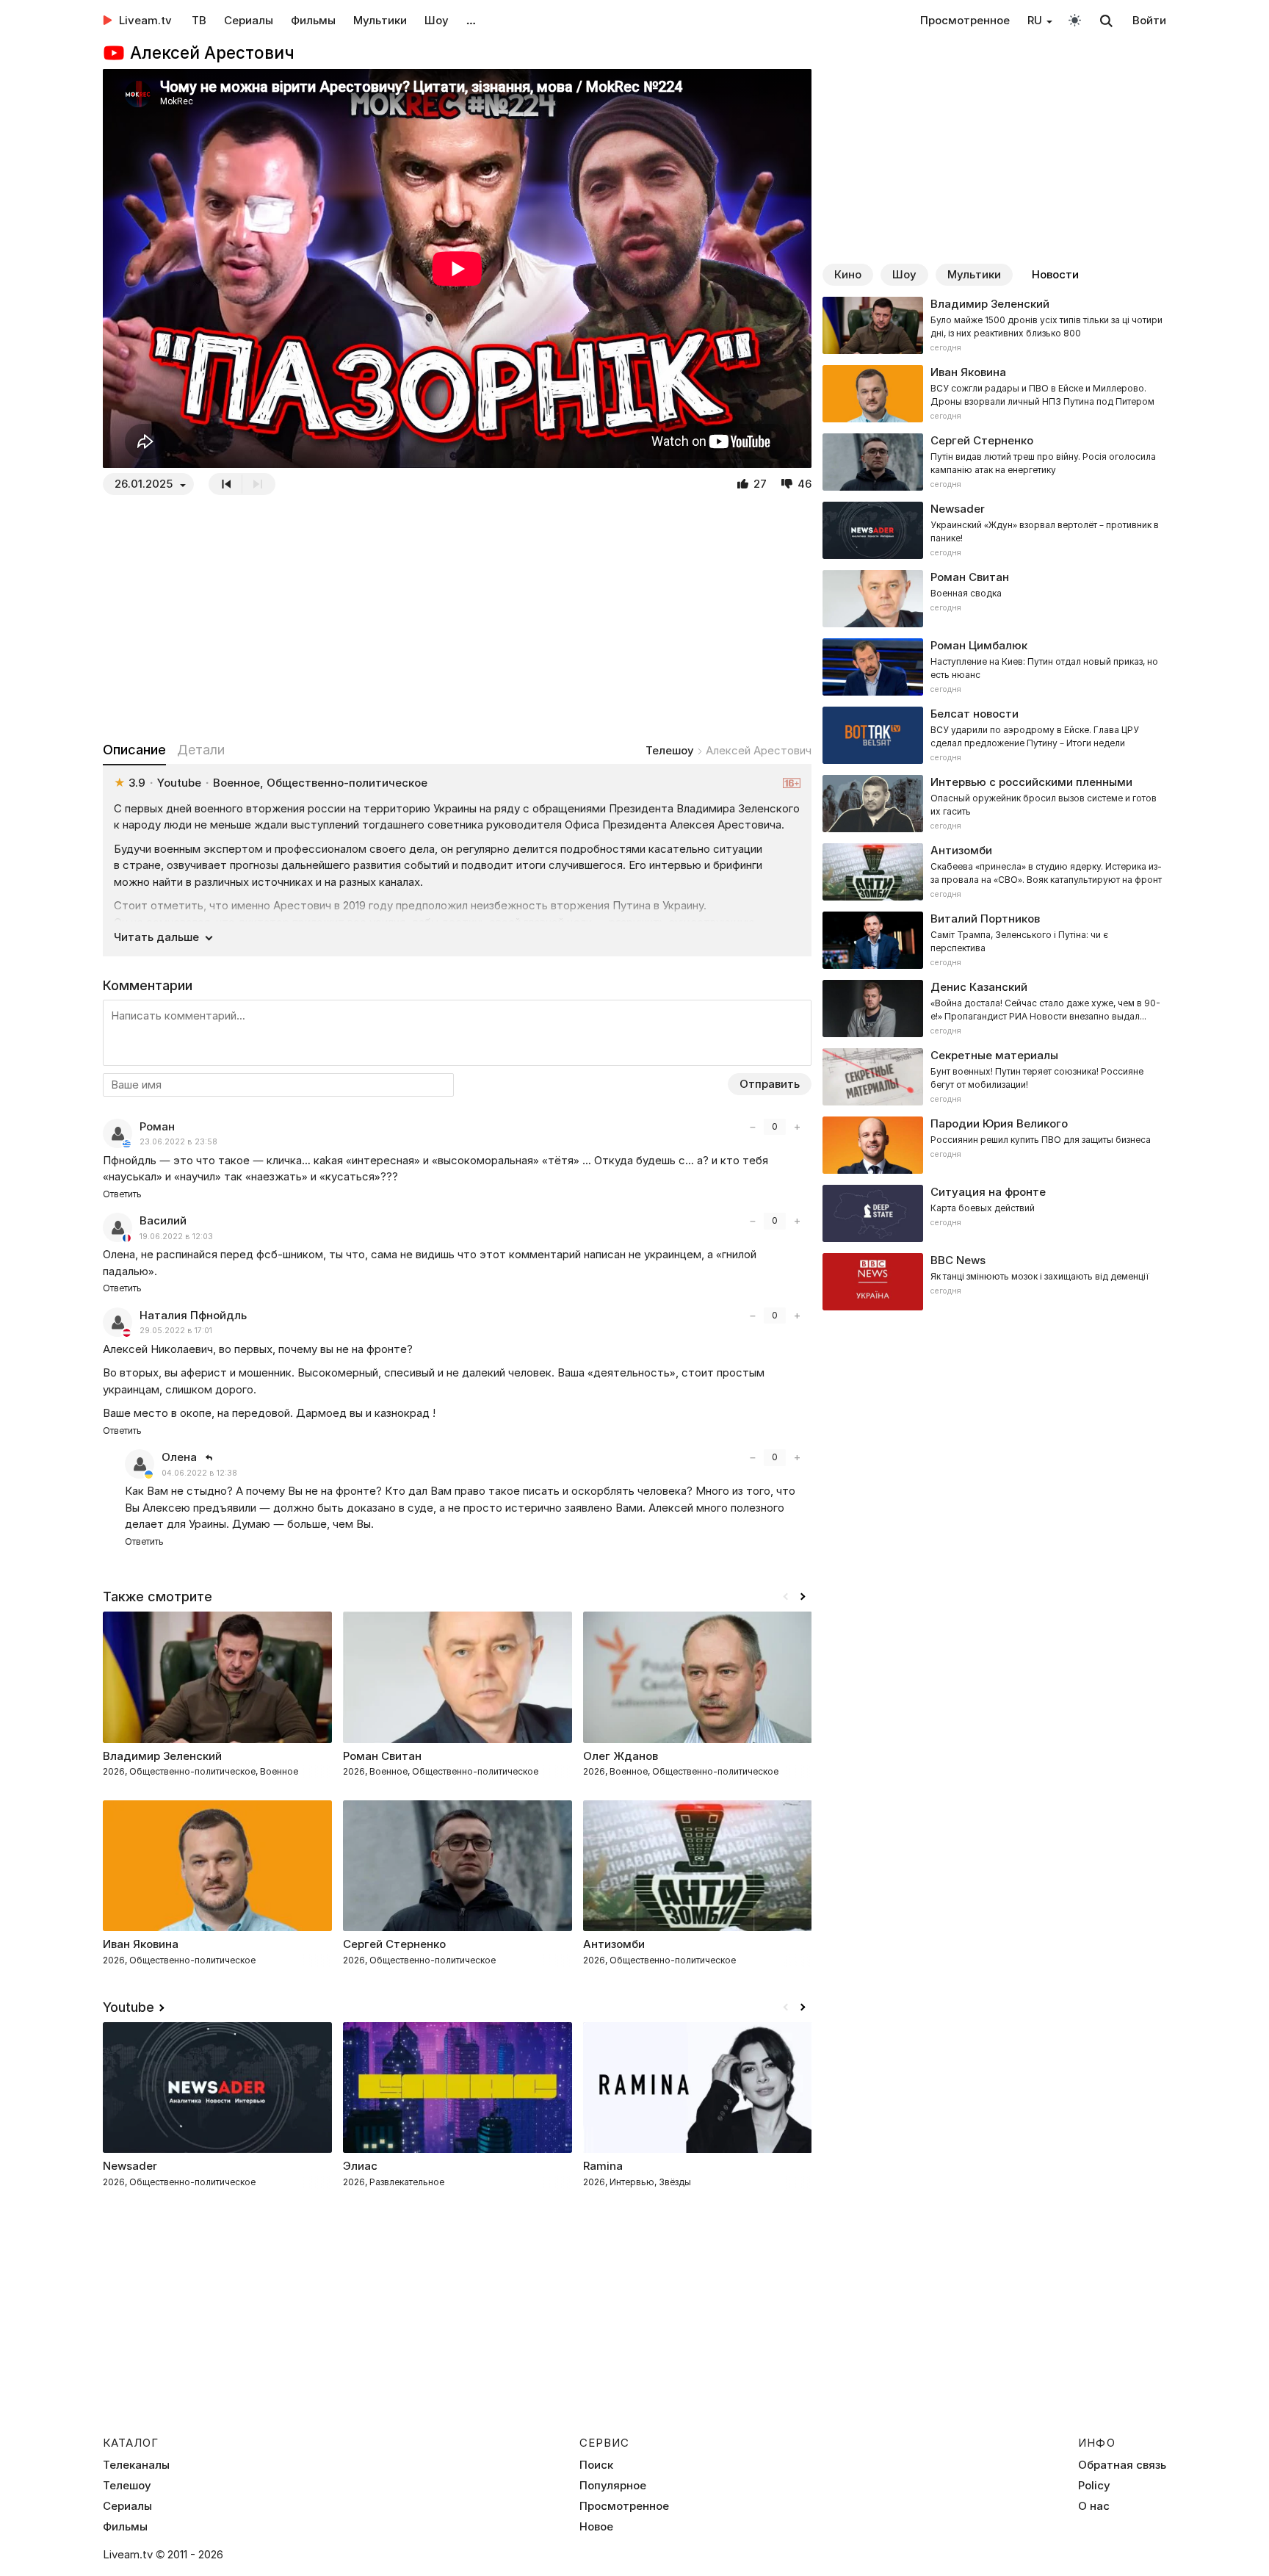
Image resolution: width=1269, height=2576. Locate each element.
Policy (1094, 2486)
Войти (1149, 20)
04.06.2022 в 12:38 (199, 1473)
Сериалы (249, 20)
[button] (803, 1597)
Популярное (613, 2486)
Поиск (596, 2465)
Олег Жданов (621, 1756)
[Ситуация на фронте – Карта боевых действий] (994, 1213)
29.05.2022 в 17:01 (176, 1331)
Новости (1055, 274)
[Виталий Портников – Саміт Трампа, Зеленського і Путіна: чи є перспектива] (994, 940)
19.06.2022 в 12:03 (176, 1237)
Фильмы (313, 20)
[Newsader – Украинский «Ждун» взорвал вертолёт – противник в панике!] (994, 530)
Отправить (770, 1084)
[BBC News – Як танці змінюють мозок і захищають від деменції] (994, 1282)
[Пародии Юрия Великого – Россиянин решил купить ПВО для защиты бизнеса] (994, 1145)
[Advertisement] (458, 618)
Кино (848, 274)
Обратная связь (1122, 2465)
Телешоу (670, 750)
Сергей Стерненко (394, 1944)
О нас (1094, 2506)
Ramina (603, 2166)
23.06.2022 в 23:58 (178, 1142)
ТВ (199, 20)
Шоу (437, 20)
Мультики (380, 20)
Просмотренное (965, 20)
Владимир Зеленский (162, 1756)
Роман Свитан (382, 1756)
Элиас (360, 2166)
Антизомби (614, 1944)
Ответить (122, 1194)
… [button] (471, 20)
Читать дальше (156, 937)
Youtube (129, 2007)
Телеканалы (136, 2465)
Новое (596, 2527)
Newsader (130, 2166)
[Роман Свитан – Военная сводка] (994, 599)
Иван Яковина (141, 1944)
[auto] (1075, 19)
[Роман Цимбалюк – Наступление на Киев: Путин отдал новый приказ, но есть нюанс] (994, 667)
